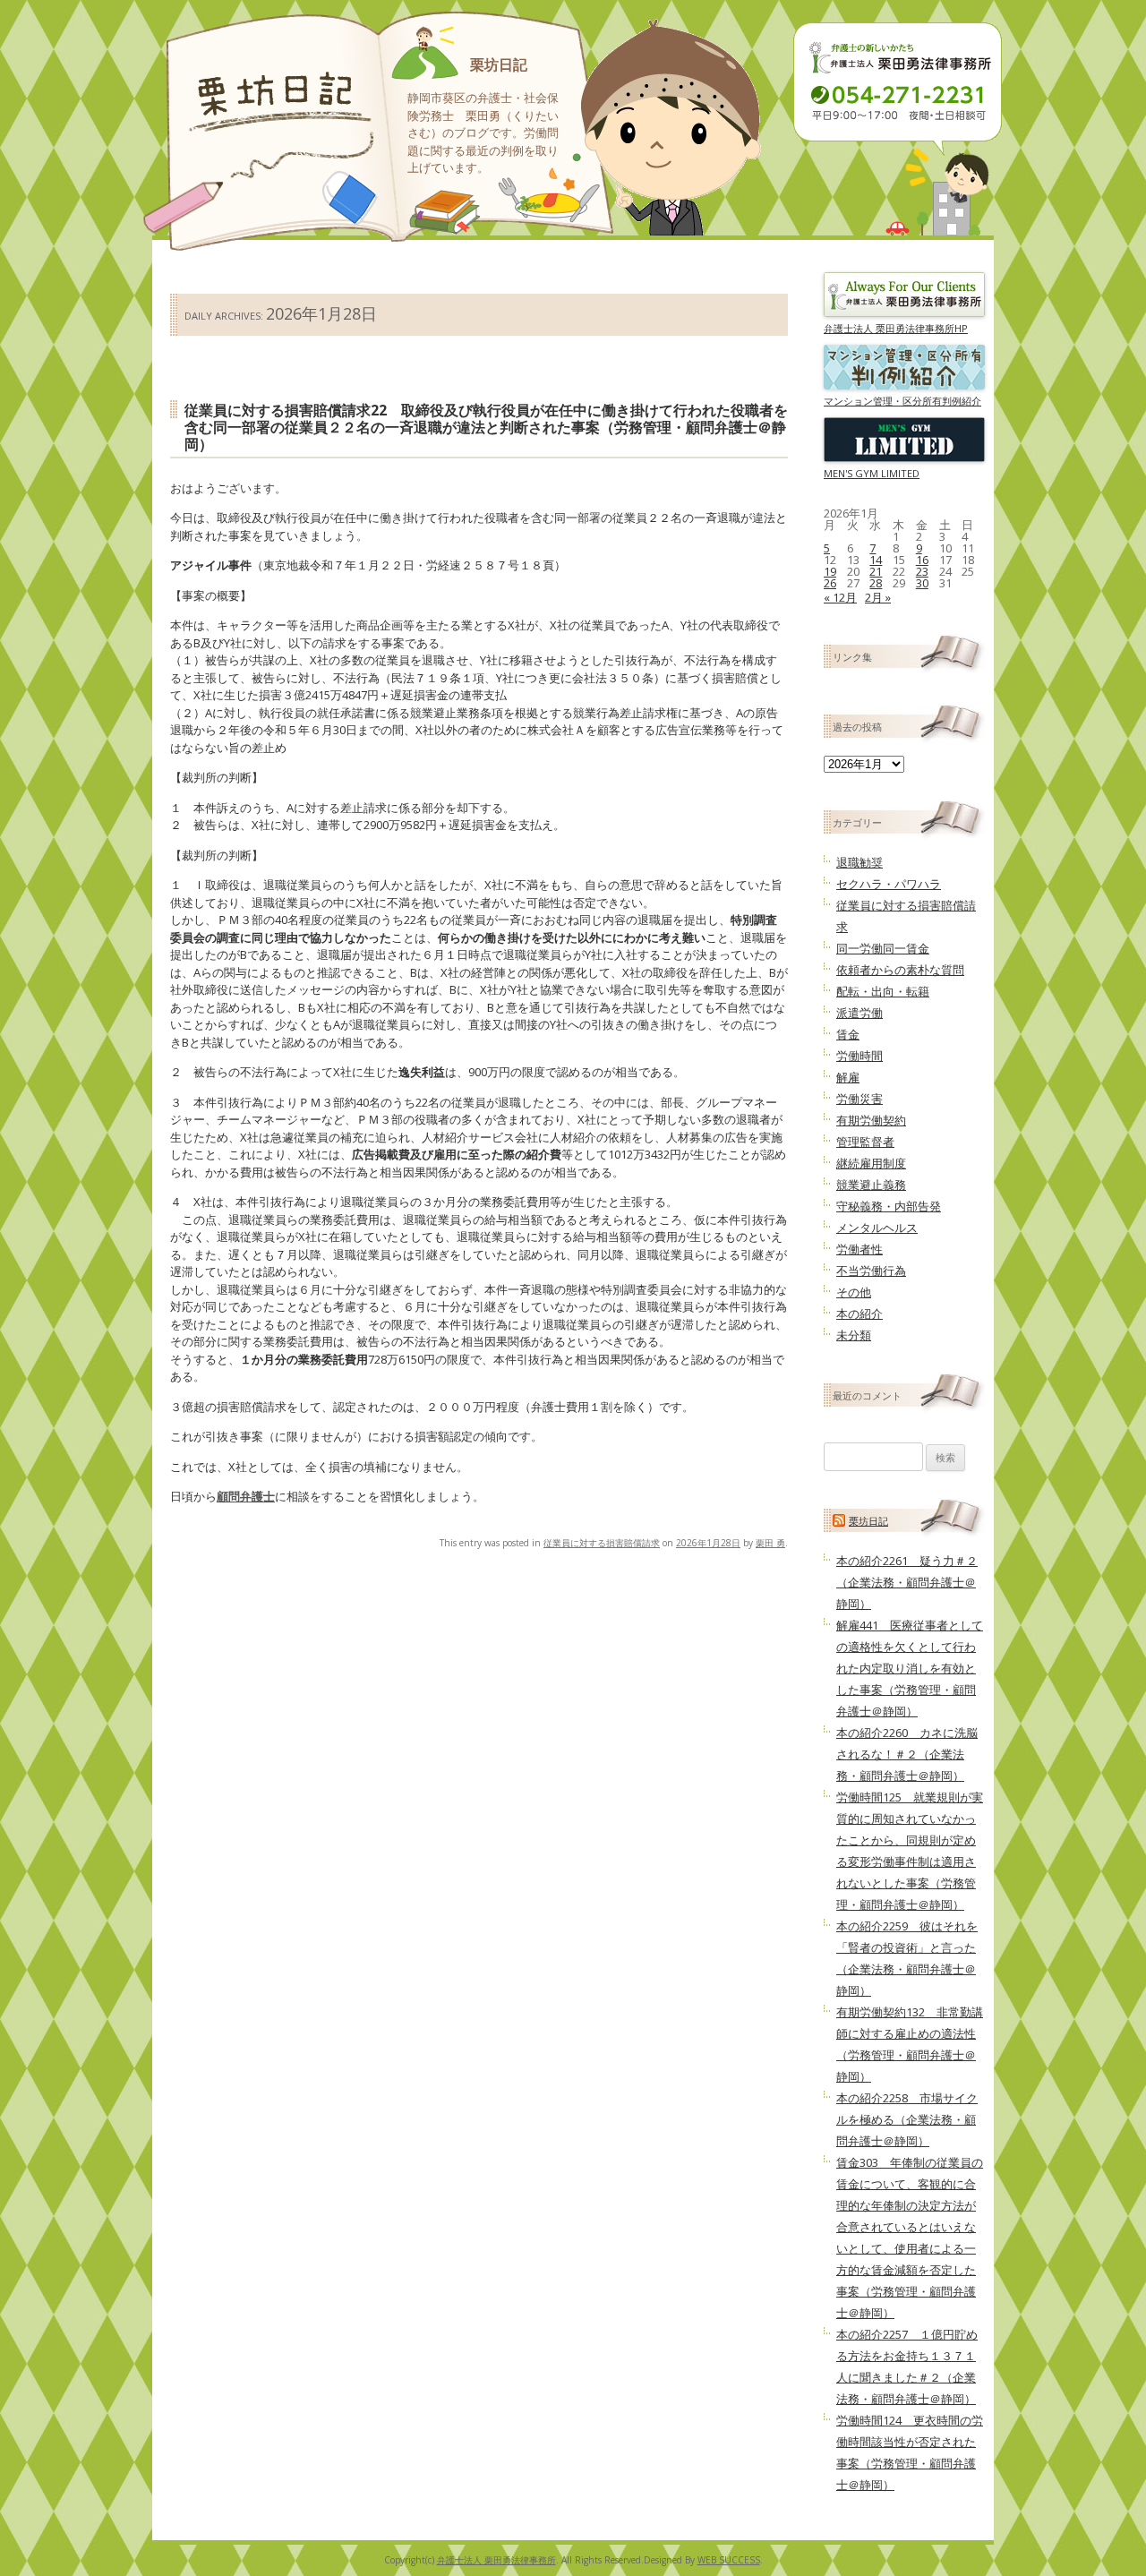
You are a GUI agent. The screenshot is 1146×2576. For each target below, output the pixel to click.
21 (876, 571)
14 (876, 560)
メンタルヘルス (877, 1228)
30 (922, 583)
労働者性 (859, 1249)
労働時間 (859, 1056)
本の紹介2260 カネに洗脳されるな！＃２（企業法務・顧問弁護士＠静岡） (907, 1754)
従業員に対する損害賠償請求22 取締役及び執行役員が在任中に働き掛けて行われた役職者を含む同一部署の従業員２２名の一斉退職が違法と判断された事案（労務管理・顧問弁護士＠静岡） (486, 427)
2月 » (878, 597)
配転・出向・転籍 (883, 991)
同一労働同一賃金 (883, 948)
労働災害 (859, 1099)
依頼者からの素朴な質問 (900, 970)
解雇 (848, 1077)
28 (876, 583)
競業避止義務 (871, 1185)
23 (922, 571)
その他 (854, 1292)
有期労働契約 (871, 1120)
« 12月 (840, 597)
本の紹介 (859, 1314)
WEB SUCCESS (729, 2560)
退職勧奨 (859, 862)
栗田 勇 (770, 1543)
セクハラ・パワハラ (889, 884)
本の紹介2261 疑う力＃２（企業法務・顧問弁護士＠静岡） (907, 1582)
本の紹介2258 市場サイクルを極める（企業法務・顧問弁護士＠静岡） (907, 2119)
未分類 (854, 1335)
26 (830, 583)
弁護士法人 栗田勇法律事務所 (496, 2560)
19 (830, 571)
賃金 (848, 1034)
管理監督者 (865, 1142)
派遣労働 (859, 1013)
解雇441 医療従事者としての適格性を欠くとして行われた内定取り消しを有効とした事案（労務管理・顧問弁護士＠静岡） (910, 1668)
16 (922, 560)
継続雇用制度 (871, 1163)
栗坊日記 (499, 64)
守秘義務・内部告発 (889, 1206)
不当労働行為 (871, 1271)
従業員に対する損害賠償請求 (602, 1543)
